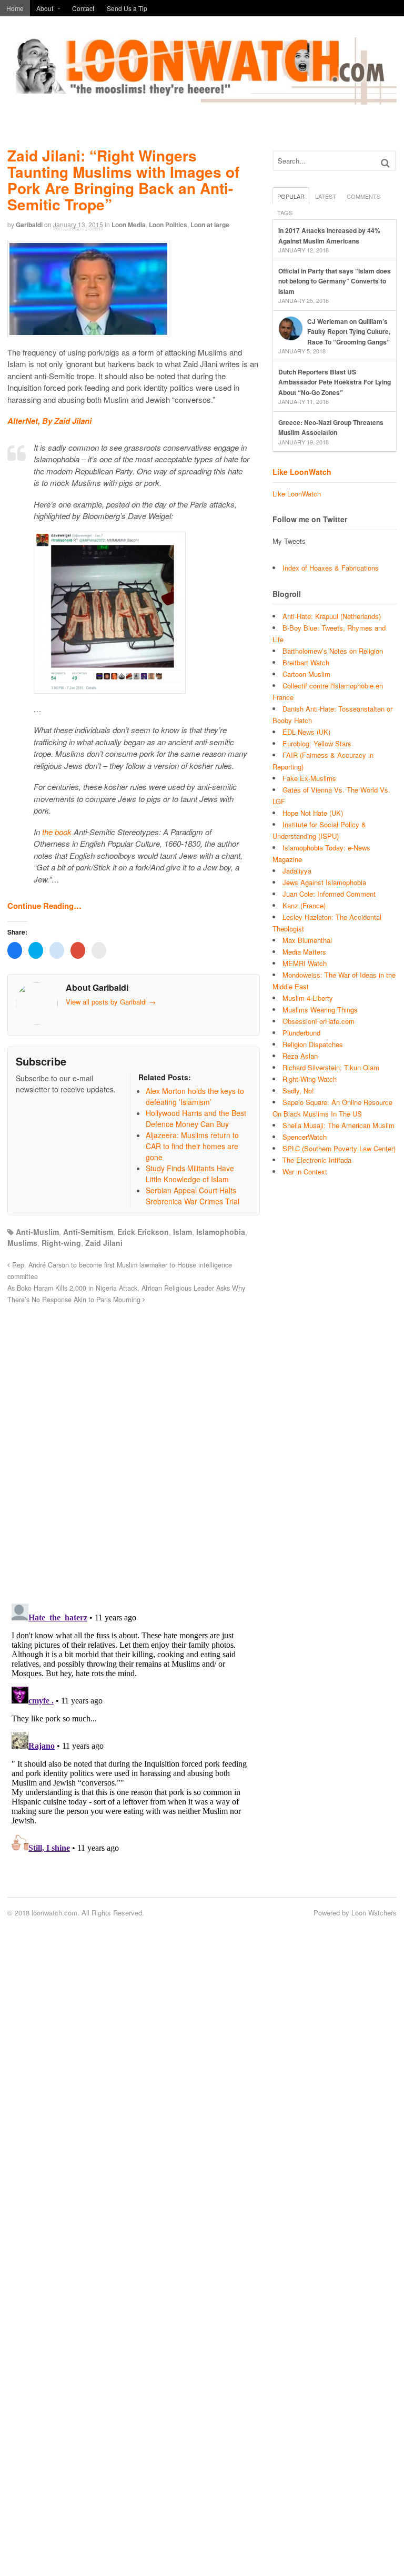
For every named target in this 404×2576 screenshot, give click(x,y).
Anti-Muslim (37, 1232)
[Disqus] (134, 1448)
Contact (83, 8)
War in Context (305, 1172)
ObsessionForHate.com (319, 1021)
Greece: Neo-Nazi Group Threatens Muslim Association (331, 428)
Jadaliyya (297, 871)
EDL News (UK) (306, 732)
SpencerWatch (305, 1137)
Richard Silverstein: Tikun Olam (331, 1067)
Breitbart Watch (306, 662)
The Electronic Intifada (317, 1160)
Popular (291, 196)
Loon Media (129, 225)
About (45, 8)
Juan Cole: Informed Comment (329, 894)
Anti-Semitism (88, 1232)
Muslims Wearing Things (320, 1010)
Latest (326, 196)
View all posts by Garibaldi (111, 1002)
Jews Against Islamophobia (324, 882)
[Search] (385, 163)
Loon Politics (168, 225)
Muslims (22, 1243)
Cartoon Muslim (306, 674)
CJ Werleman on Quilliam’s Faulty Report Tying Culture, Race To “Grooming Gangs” (349, 332)
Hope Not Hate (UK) (313, 813)
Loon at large (210, 225)
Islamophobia (221, 1232)
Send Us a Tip (127, 8)
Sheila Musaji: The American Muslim (339, 1125)
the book (57, 832)
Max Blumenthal (307, 940)
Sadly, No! (298, 1091)
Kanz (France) (304, 905)
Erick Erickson (143, 1232)
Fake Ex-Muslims (309, 778)
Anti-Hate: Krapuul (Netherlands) (332, 616)
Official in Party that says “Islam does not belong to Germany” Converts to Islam (335, 281)
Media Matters (304, 952)
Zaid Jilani (104, 1243)
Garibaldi (29, 225)
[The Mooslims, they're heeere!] (202, 99)
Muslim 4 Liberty (308, 998)
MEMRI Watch (305, 963)
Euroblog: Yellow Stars (317, 743)
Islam (183, 1232)
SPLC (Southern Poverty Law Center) (339, 1148)
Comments (363, 196)
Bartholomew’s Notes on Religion (333, 651)
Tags (285, 212)
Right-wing (61, 1243)
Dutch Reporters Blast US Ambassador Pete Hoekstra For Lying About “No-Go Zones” (335, 382)
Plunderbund (301, 1033)
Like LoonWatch (302, 472)
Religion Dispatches (313, 1044)
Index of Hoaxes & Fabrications (331, 568)
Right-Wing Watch (310, 1079)
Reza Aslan (300, 1056)
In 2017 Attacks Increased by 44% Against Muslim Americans (329, 236)
